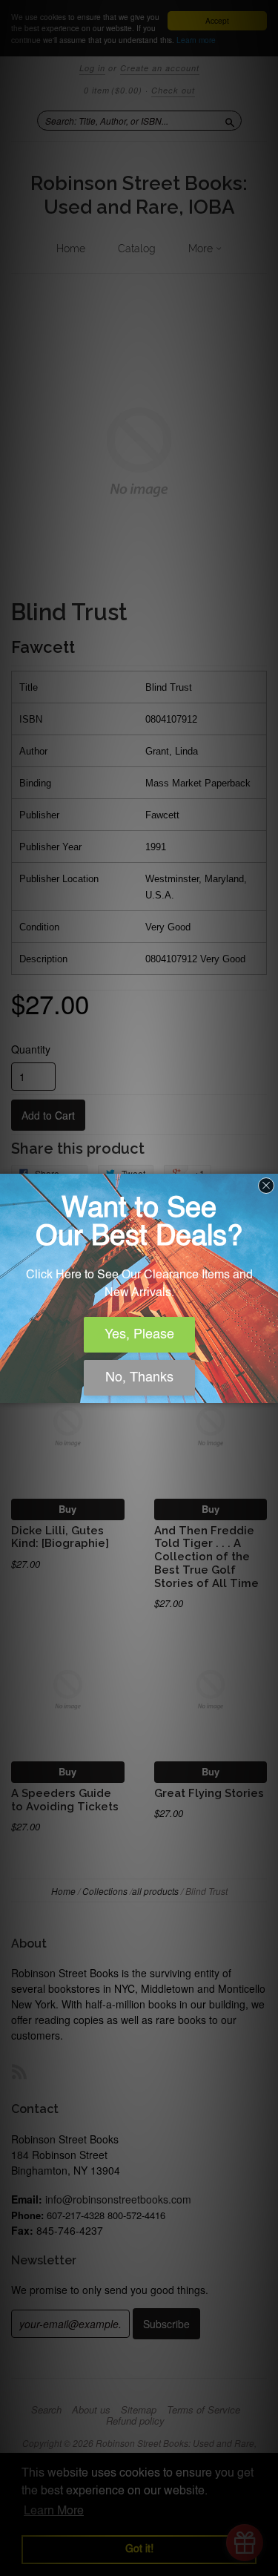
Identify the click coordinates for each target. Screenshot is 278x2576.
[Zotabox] (268, 1390)
